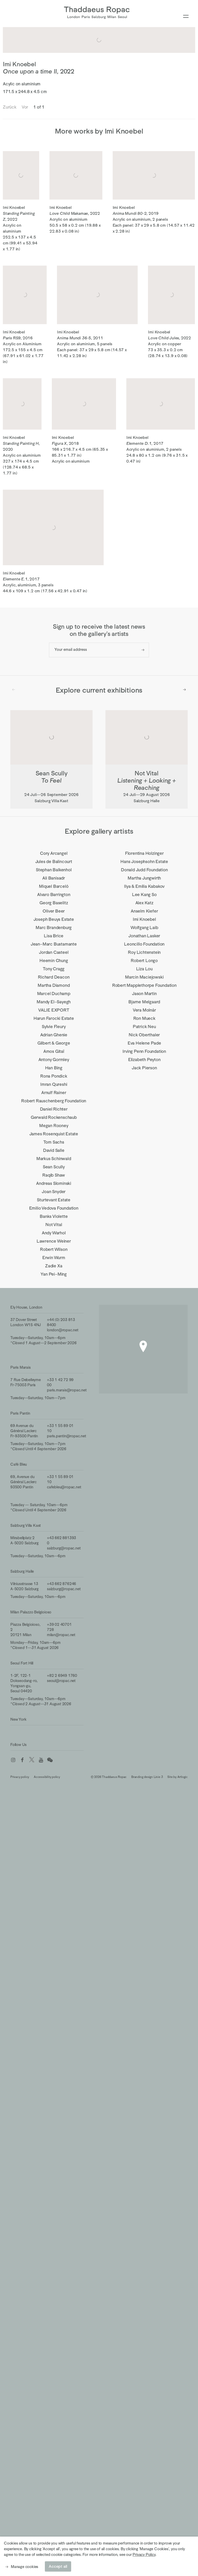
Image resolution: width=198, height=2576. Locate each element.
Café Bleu (19, 1464)
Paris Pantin (20, 1413)
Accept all (58, 2566)
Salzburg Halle (22, 1571)
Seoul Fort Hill (22, 1663)
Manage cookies (24, 2567)
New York (18, 1719)
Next (184, 690)
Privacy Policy (144, 2554)
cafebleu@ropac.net (64, 1487)
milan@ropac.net (61, 1635)
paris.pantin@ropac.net (67, 1436)
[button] (143, 1346)
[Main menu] (186, 17)
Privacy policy (20, 1777)
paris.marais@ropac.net (67, 1390)
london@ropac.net (63, 1330)
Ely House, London (26, 1307)
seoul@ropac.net (61, 1681)
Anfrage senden (143, 650)
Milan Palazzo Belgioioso (31, 1612)
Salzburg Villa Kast (26, 1525)
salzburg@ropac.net (64, 1548)
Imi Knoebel (19, 64)
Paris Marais (20, 1367)
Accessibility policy (47, 1777)
